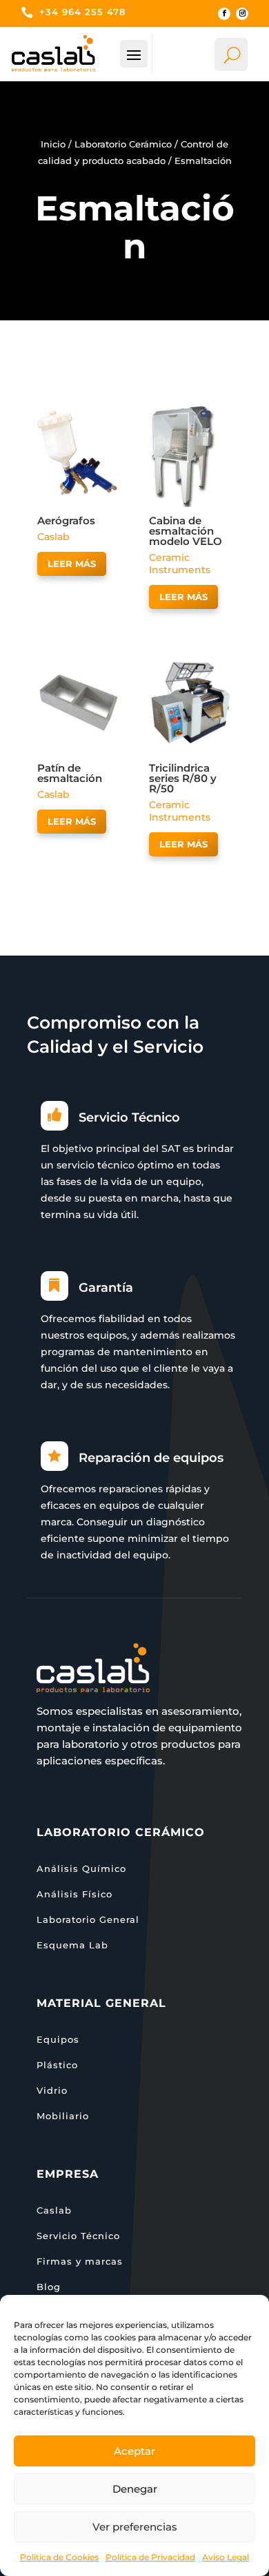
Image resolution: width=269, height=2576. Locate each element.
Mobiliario (63, 2116)
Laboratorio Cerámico (123, 144)
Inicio (53, 144)
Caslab (53, 537)
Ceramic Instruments (180, 564)
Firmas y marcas (80, 2261)
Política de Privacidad (150, 2557)
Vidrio (52, 2090)
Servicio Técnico (78, 2236)
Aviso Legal (226, 2557)
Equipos (58, 2039)
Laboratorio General (88, 1919)
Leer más (72, 564)
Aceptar (134, 2451)
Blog (49, 2287)
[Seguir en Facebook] (224, 14)
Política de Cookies (59, 2557)
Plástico (57, 2065)
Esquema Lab (72, 1945)
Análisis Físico (74, 1894)
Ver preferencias (135, 2527)
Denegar (135, 2489)
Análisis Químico (81, 1868)
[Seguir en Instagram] (242, 14)
